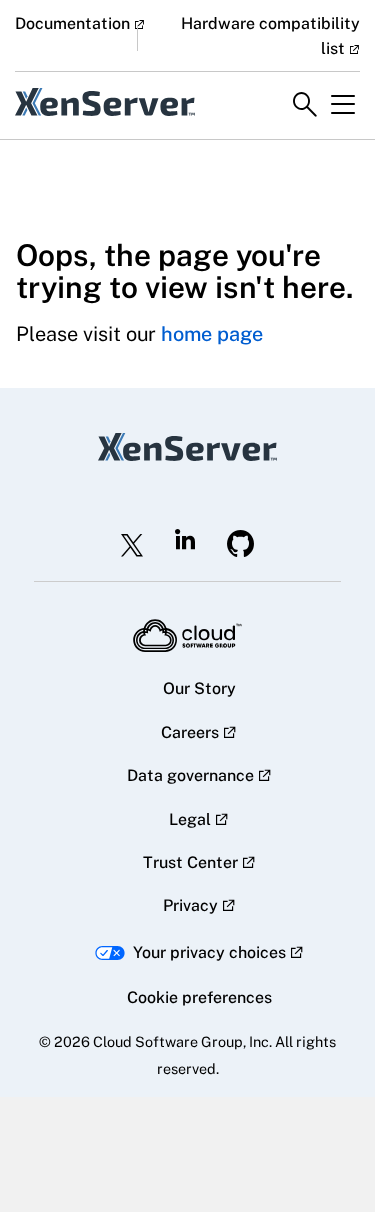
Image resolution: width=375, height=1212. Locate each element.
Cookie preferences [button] (199, 997)
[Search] (305, 105)
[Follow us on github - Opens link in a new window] (241, 543)
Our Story (199, 688)
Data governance (190, 775)
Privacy (190, 905)
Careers (190, 732)
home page (212, 334)
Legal (190, 819)
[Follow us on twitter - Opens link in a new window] (132, 545)
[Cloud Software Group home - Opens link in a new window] (187, 636)
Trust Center (190, 862)
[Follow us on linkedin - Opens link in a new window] (185, 539)
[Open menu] (343, 105)
